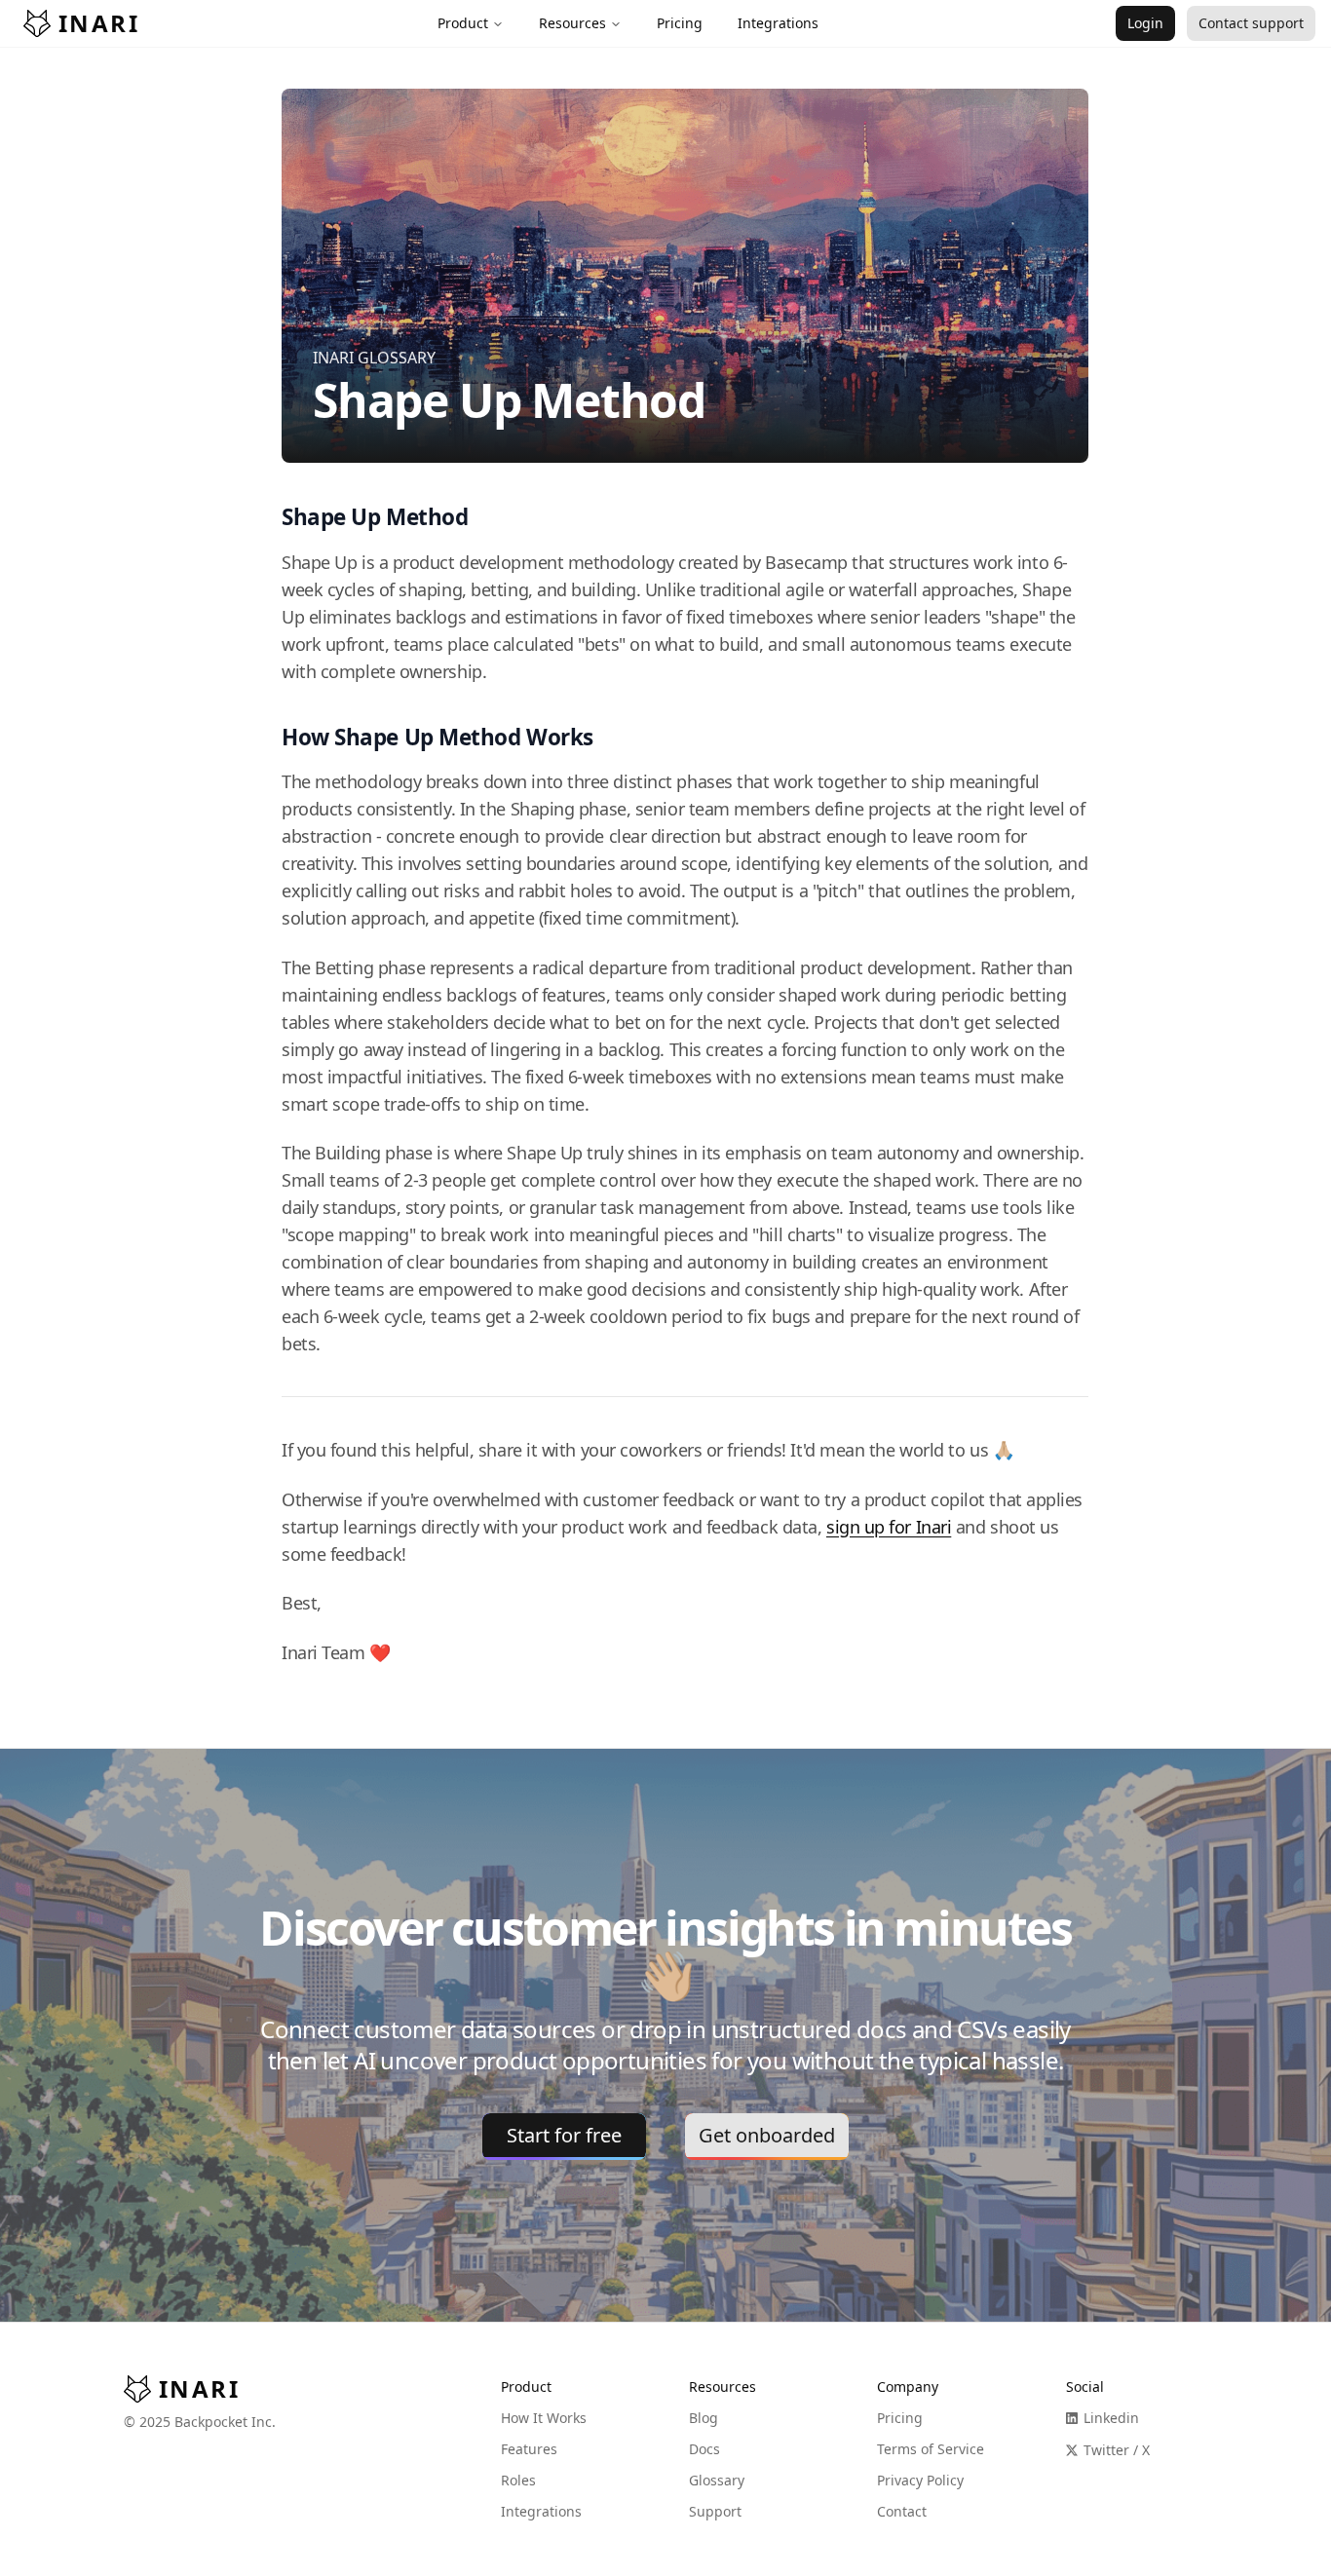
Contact (902, 2511)
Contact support (1251, 23)
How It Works (544, 2418)
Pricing (900, 2418)
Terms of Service (931, 2449)
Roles (518, 2480)
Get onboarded (767, 2135)
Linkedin (1111, 2418)
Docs (704, 2449)
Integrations (541, 2511)
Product (463, 23)
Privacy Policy (920, 2480)
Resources (572, 23)
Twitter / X (1117, 2450)
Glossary (717, 2480)
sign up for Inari (889, 1527)
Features (529, 2449)
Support (715, 2511)
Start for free (564, 2135)
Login (1145, 23)
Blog (704, 2418)
